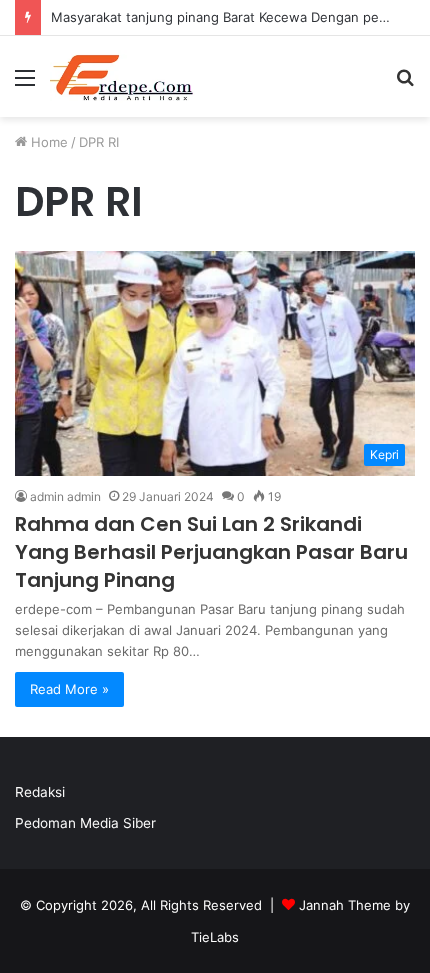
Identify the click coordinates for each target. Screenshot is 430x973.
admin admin (65, 496)
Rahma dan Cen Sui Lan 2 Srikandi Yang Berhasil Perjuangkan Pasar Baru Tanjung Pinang (211, 552)
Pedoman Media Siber (85, 823)
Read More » (69, 689)
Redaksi (40, 792)
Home (47, 142)
